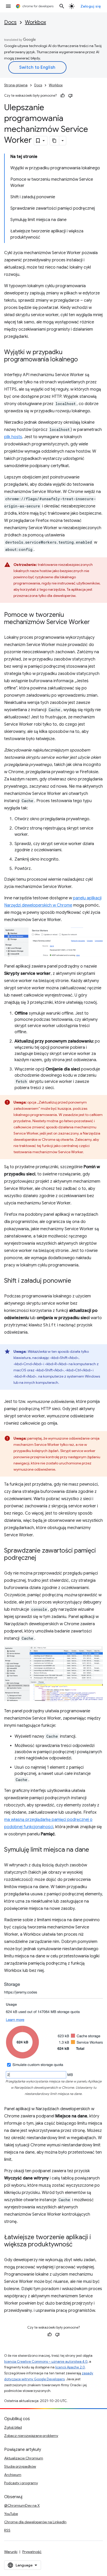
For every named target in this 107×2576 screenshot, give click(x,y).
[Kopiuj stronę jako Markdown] (55, 141)
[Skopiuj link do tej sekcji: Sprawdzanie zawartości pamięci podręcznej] (41, 1558)
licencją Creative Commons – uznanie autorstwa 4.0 (46, 2362)
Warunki (11, 2552)
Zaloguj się (91, 6)
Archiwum (13, 2475)
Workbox (35, 22)
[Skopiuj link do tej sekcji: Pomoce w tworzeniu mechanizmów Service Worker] (95, 622)
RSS (7, 2530)
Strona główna (16, 85)
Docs (10, 22)
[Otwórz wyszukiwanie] (62, 6)
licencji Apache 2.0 (70, 2367)
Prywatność (32, 2552)
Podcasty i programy (21, 2483)
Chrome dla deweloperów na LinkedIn (35, 2522)
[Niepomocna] (70, 96)
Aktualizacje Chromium (24, 2458)
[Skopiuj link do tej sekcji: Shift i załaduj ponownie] (76, 1281)
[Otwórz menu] (8, 6)
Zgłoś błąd (13, 2427)
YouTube (11, 2514)
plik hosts (13, 437)
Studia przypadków (20, 2466)
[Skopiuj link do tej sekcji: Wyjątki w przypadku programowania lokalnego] (83, 360)
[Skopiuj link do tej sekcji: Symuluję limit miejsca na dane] (94, 1850)
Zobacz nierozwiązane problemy (31, 2436)
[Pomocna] (63, 96)
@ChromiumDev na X (22, 2505)
